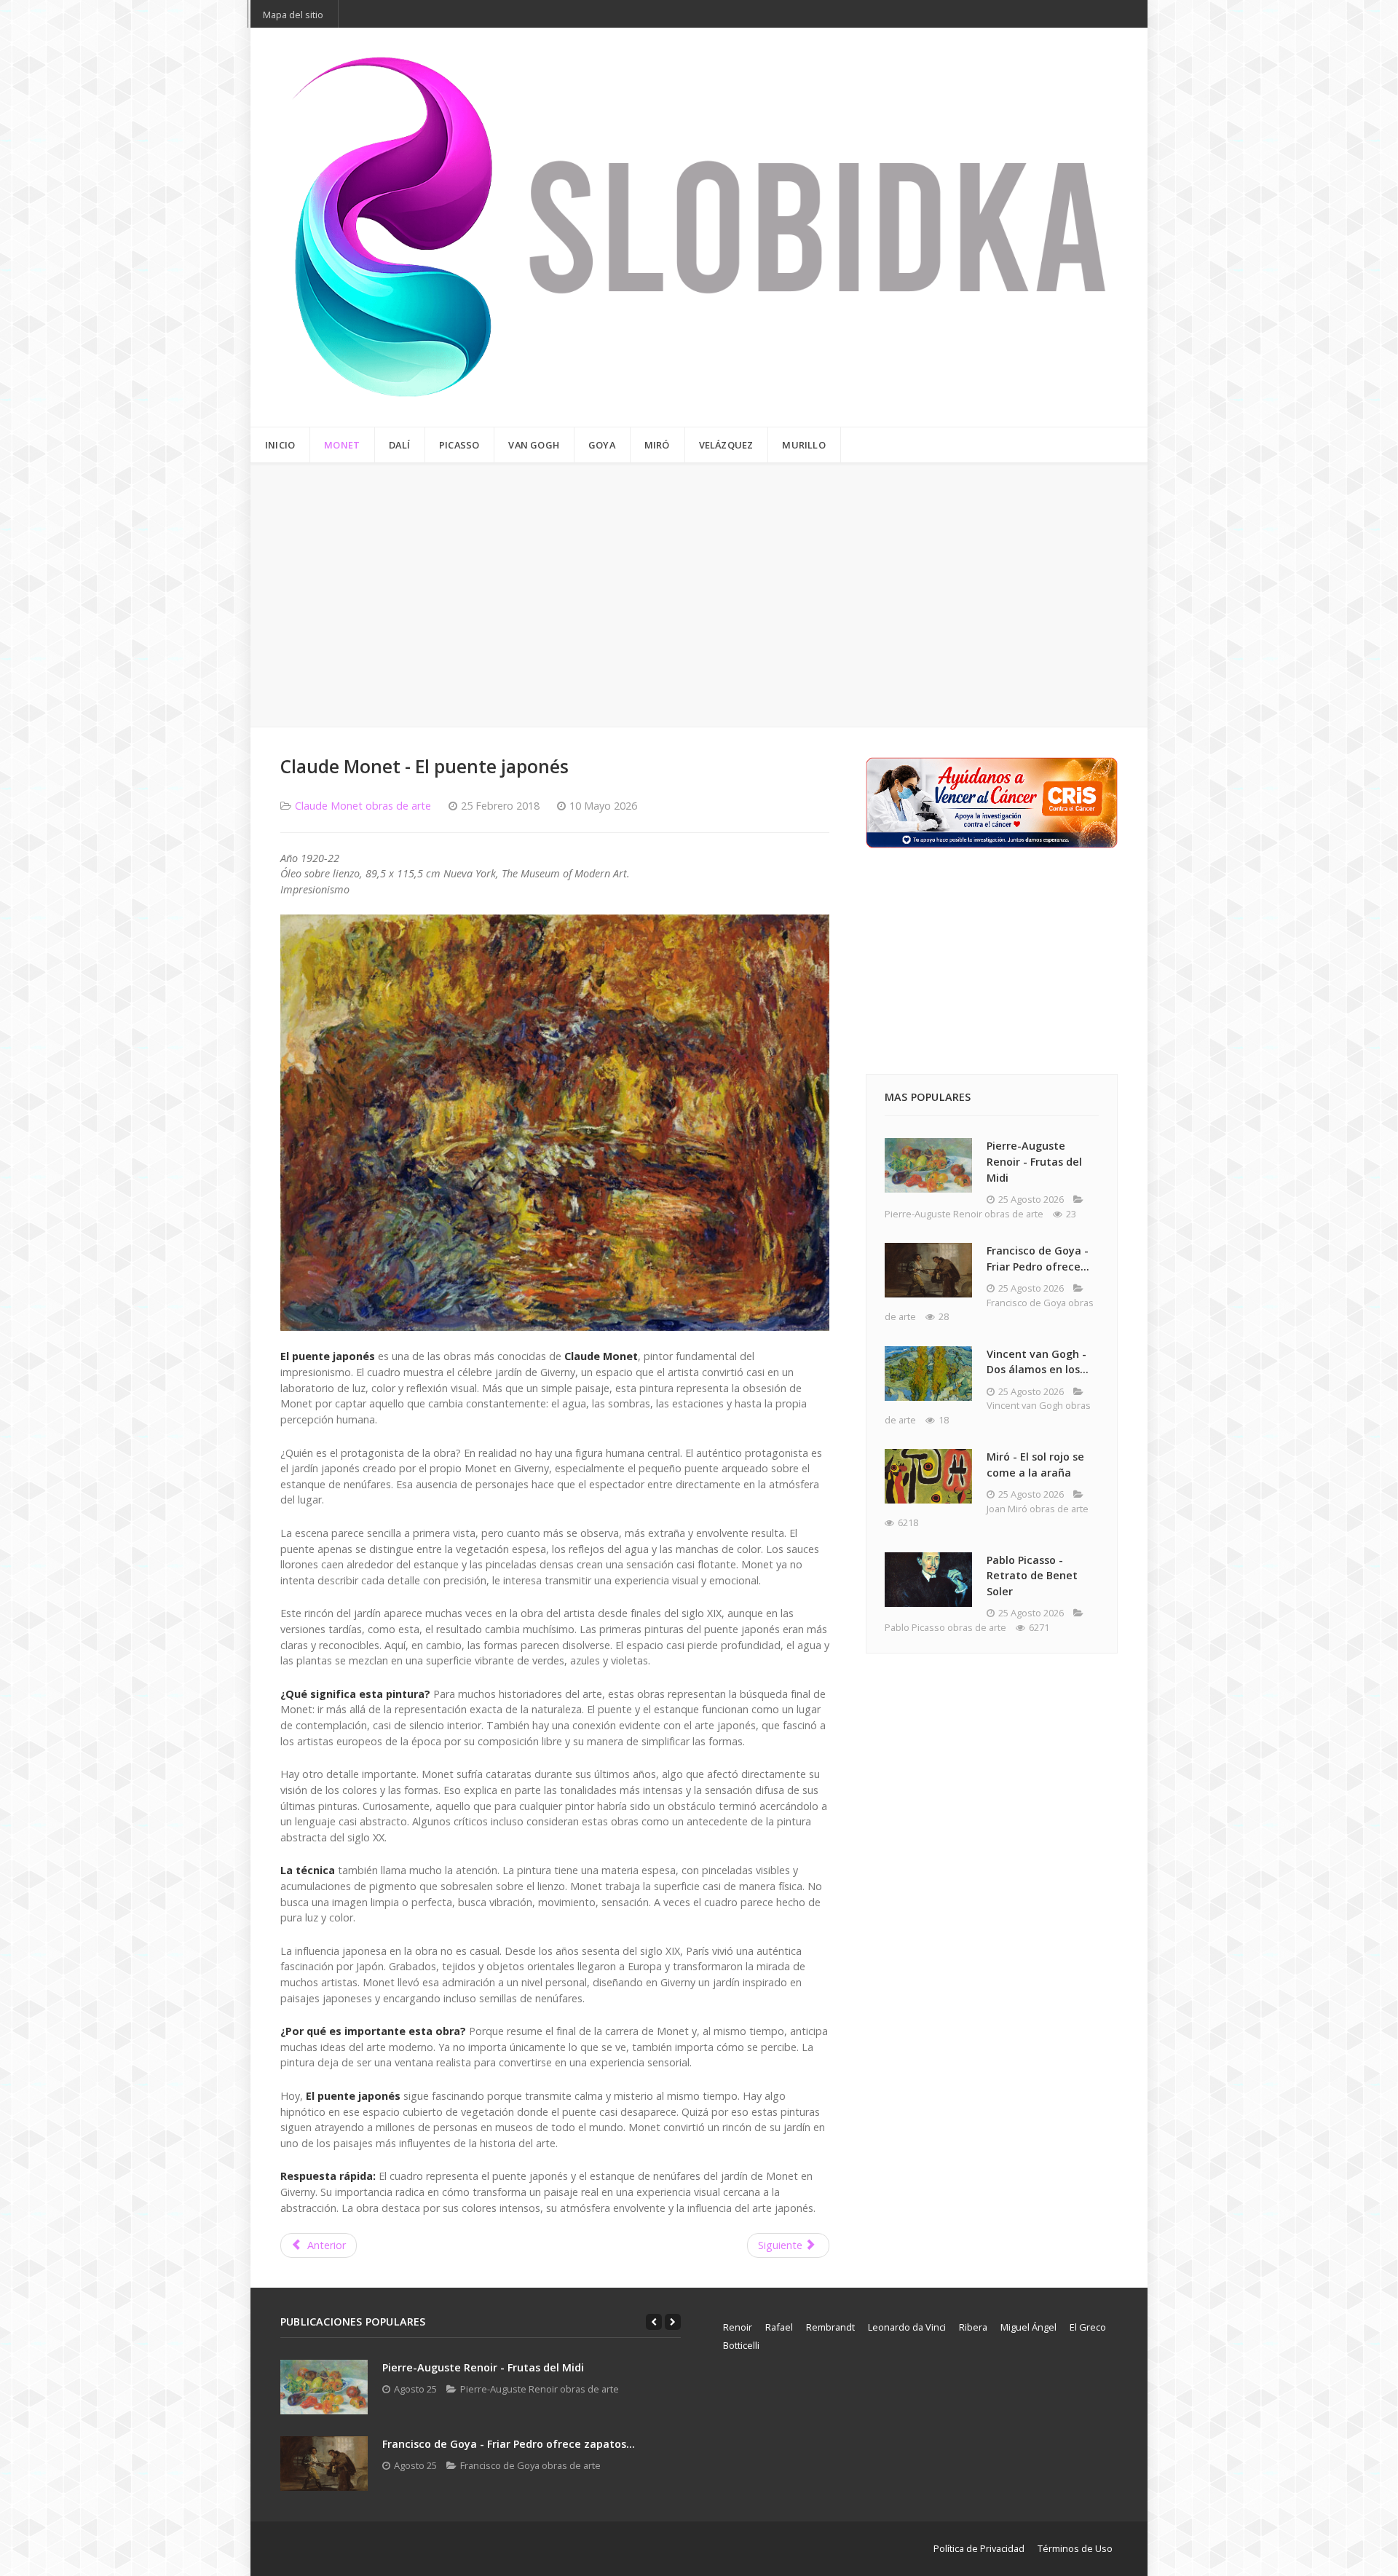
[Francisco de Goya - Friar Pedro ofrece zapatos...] (324, 2464)
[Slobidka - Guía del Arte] (699, 227)
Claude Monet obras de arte (363, 806)
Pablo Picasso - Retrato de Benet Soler (1032, 1576)
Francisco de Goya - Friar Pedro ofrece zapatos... (509, 2444)
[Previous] (654, 2322)
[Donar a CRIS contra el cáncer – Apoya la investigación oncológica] (992, 801)
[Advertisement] (699, 595)
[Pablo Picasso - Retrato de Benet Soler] (928, 1580)
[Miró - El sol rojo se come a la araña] (928, 1476)
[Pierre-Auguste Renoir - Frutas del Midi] (928, 1165)
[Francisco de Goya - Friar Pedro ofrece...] (928, 1270)
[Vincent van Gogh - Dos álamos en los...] (928, 1374)
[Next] (673, 2322)
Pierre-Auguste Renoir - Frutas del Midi (1034, 1161)
